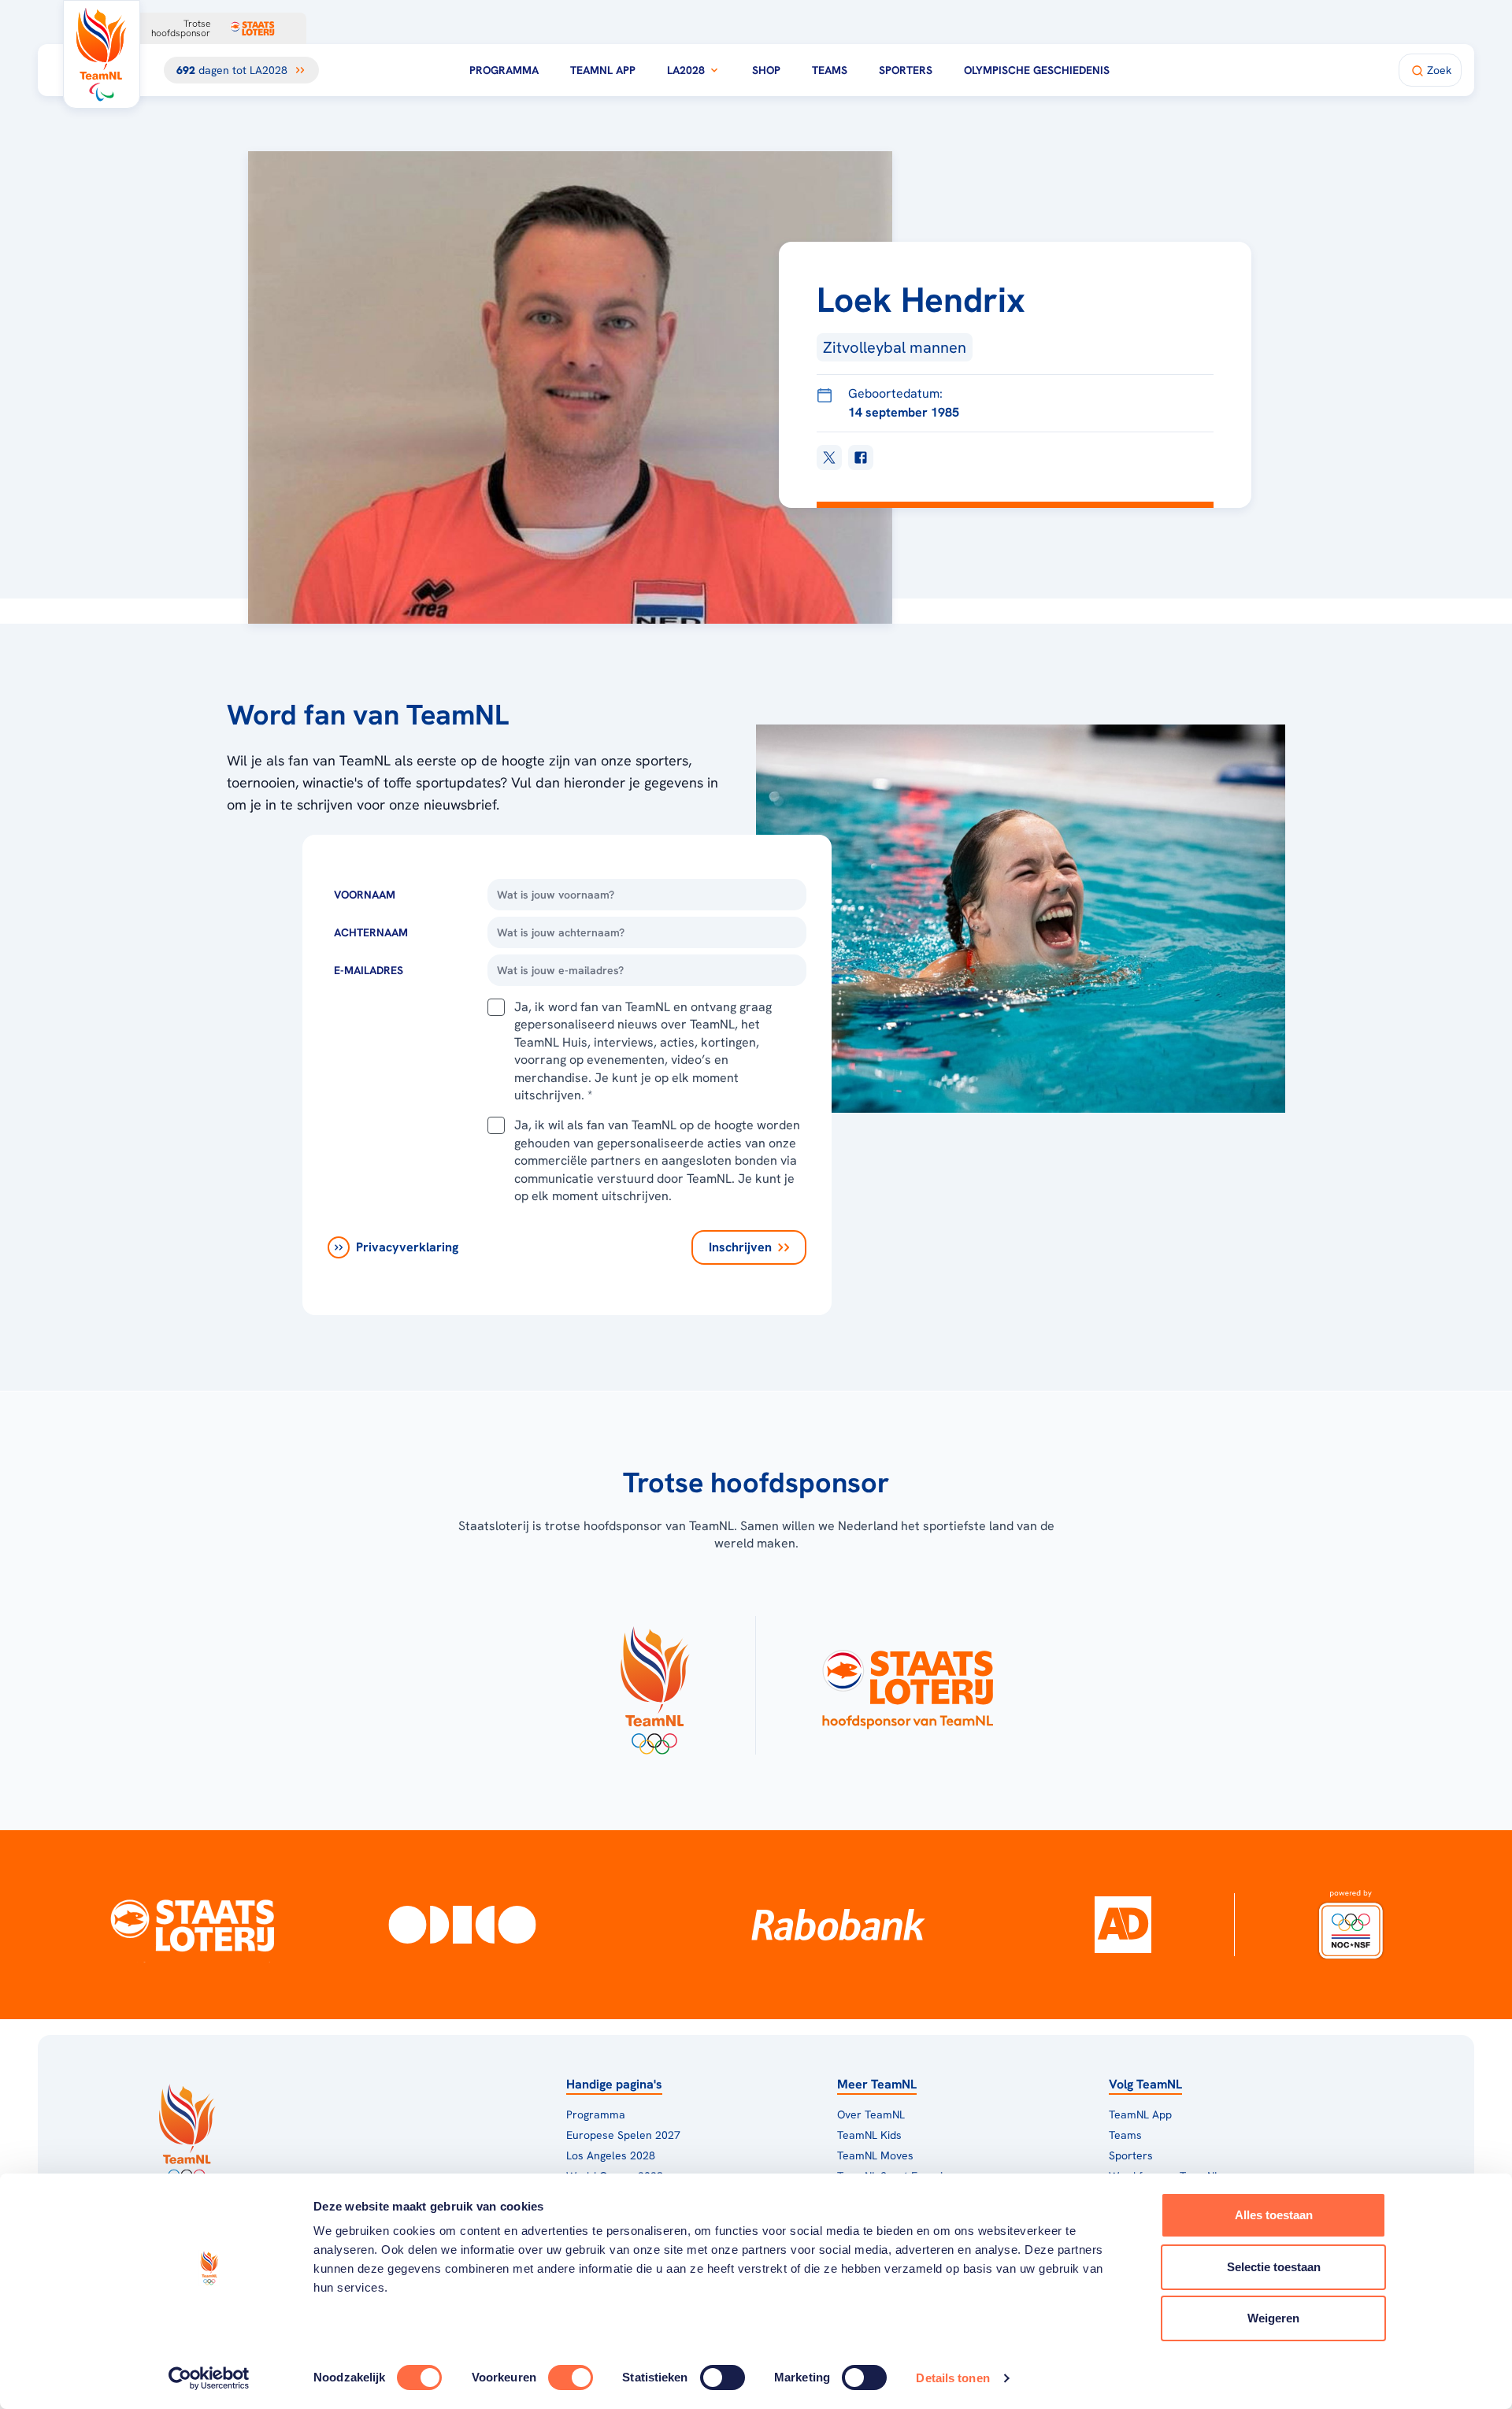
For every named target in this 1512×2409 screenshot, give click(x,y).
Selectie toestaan (1274, 2267)
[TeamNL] (654, 1685)
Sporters (906, 70)
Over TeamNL (871, 2114)
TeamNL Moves (875, 2155)
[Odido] (463, 1925)
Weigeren (1273, 2318)
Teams (830, 70)
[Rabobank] (838, 1925)
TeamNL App (603, 70)
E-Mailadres (369, 970)
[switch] (571, 2377)
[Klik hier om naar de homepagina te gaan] (102, 54)
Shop (766, 70)
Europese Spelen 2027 (623, 2135)
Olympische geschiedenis (1037, 70)
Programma (504, 70)
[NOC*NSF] (1351, 1925)
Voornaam (365, 895)
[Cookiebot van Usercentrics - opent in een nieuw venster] (209, 2378)
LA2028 (686, 70)
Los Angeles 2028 (611, 2155)
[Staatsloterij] (192, 1925)
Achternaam (371, 932)
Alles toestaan (1274, 2215)
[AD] (1123, 1925)
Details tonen (952, 2378)
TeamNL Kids (869, 2135)
